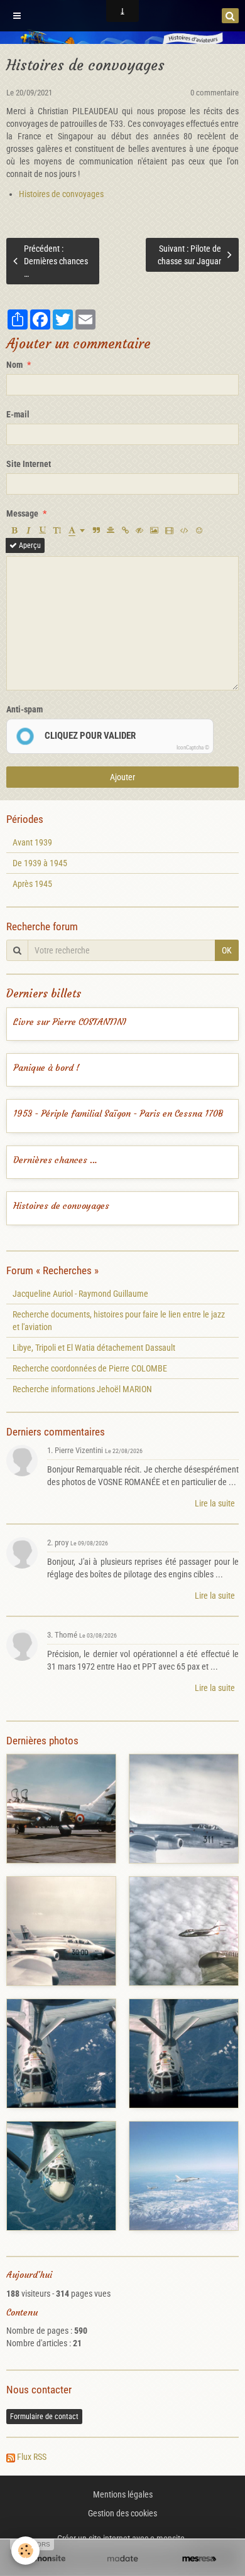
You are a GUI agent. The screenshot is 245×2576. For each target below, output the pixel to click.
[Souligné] (43, 530)
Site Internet (29, 464)
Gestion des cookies (122, 2513)
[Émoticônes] (199, 530)
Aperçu (29, 545)
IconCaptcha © (193, 748)
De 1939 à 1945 (40, 863)
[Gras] (14, 530)
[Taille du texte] (57, 530)
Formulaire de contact (44, 2417)
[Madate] (122, 2559)
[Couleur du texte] (77, 530)
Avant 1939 (32, 842)
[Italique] (28, 530)
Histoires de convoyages (61, 194)
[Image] (154, 530)
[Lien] (125, 530)
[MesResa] (199, 2559)
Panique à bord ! (46, 1068)
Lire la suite (215, 1503)
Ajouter (122, 777)
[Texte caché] (139, 530)
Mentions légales (123, 2494)
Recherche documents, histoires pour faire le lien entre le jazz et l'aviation (119, 1321)
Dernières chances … (55, 1160)
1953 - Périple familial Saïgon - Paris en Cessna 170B (118, 1114)
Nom (14, 365)
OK (227, 950)
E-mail (18, 414)
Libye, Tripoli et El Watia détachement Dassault (94, 1348)
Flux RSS (32, 2457)
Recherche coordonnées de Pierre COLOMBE (90, 1368)
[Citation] (96, 530)
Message (22, 513)
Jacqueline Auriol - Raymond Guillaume (80, 1294)
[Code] (184, 530)
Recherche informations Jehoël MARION (82, 1389)
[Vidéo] (169, 530)
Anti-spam (24, 709)
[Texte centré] (111, 530)
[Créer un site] (46, 2559)
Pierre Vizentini (79, 1450)
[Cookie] (25, 2551)
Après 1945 (32, 884)
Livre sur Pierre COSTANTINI (70, 1022)
